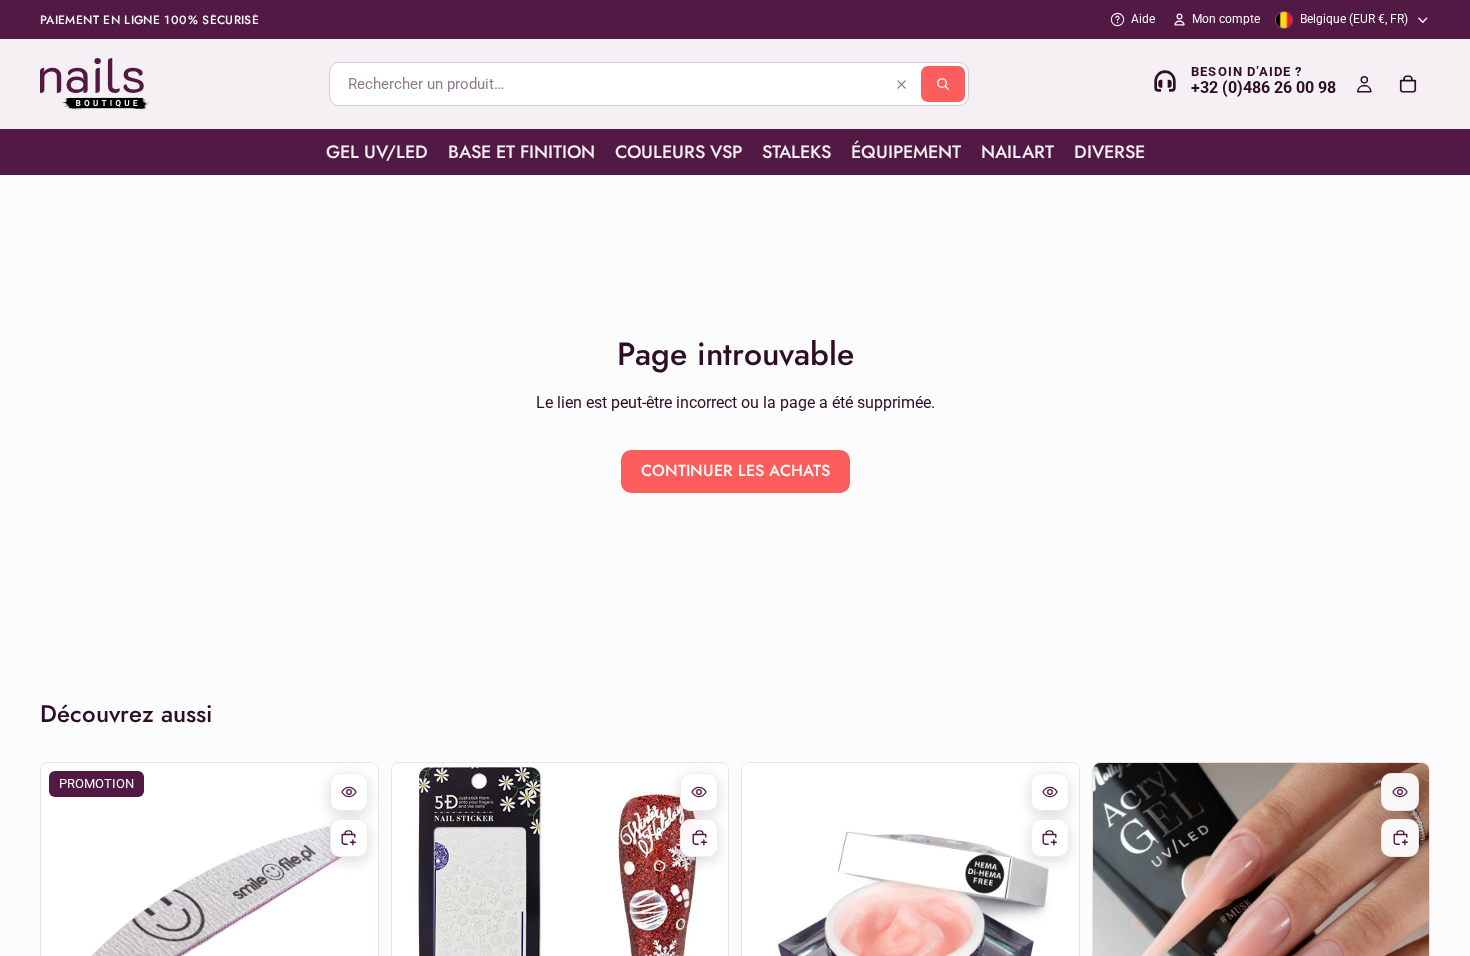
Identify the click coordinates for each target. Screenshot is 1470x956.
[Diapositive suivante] (1049, 931)
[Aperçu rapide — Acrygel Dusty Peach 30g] (1050, 792)
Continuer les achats (735, 470)
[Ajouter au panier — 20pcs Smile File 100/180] (349, 838)
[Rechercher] (943, 84)
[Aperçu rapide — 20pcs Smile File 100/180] (349, 792)
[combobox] (649, 84)
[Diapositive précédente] (772, 931)
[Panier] (1408, 84)
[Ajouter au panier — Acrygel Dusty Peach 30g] (1050, 838)
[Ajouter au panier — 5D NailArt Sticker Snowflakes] (699, 838)
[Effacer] (901, 84)
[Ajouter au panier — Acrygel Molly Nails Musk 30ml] (1400, 838)
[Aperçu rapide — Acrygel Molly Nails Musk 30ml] (1400, 792)
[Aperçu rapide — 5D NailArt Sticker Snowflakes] (699, 792)
